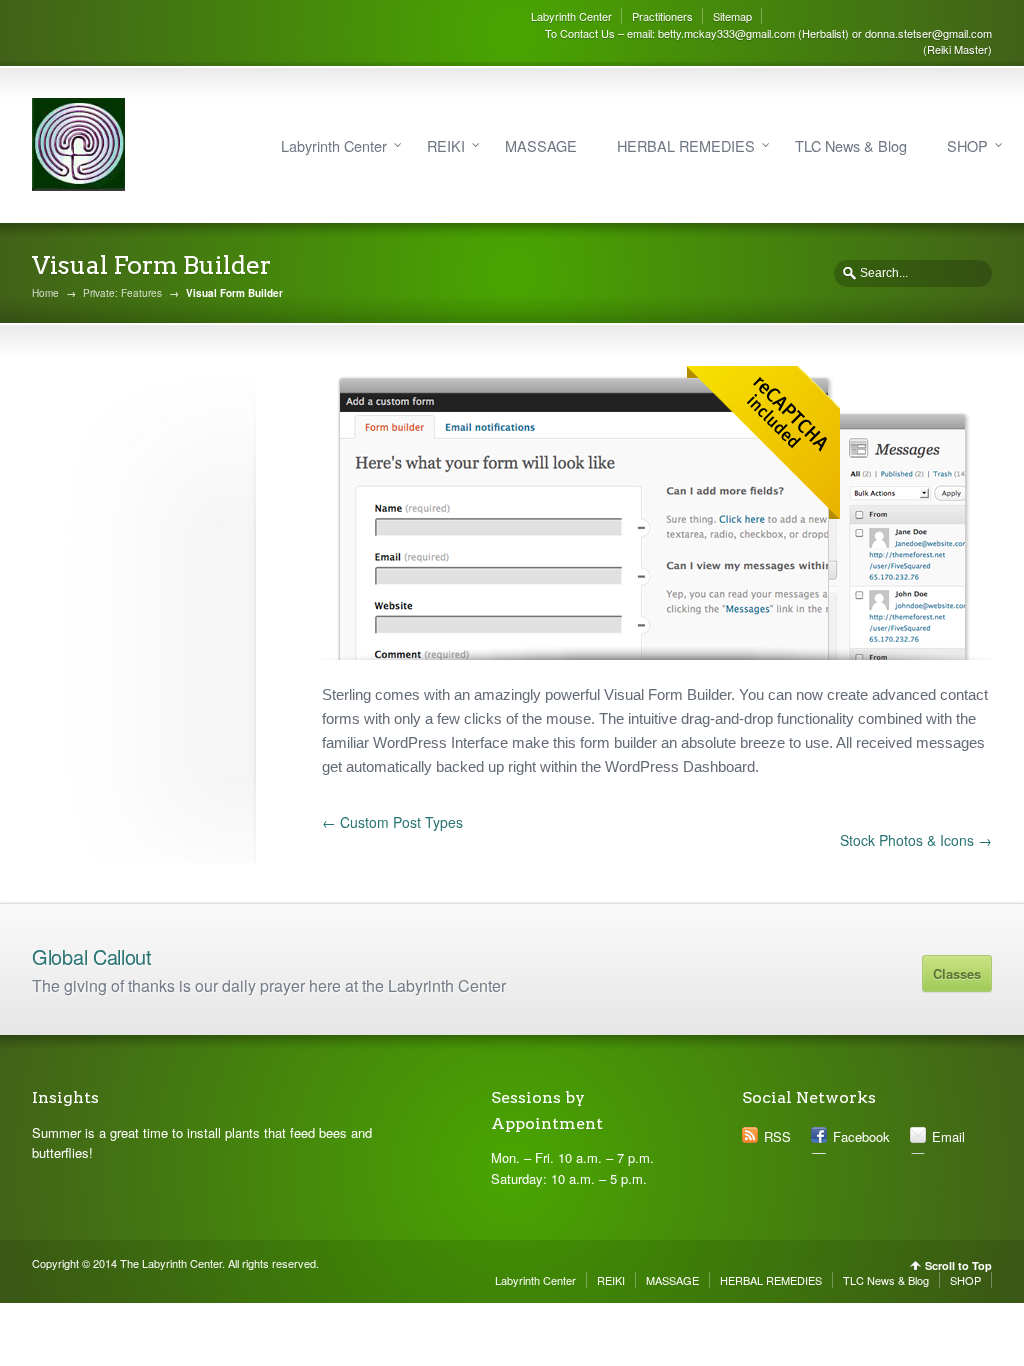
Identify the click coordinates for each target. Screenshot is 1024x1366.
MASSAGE (541, 145)
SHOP (967, 145)
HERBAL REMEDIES (686, 145)
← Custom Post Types (392, 822)
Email (948, 1136)
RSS (777, 1136)
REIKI (446, 145)
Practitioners (662, 16)
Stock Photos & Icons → (916, 840)
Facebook (861, 1136)
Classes (957, 973)
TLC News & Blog (851, 145)
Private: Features (122, 293)
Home (45, 293)
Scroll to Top (958, 1265)
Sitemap (732, 16)
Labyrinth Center (571, 16)
